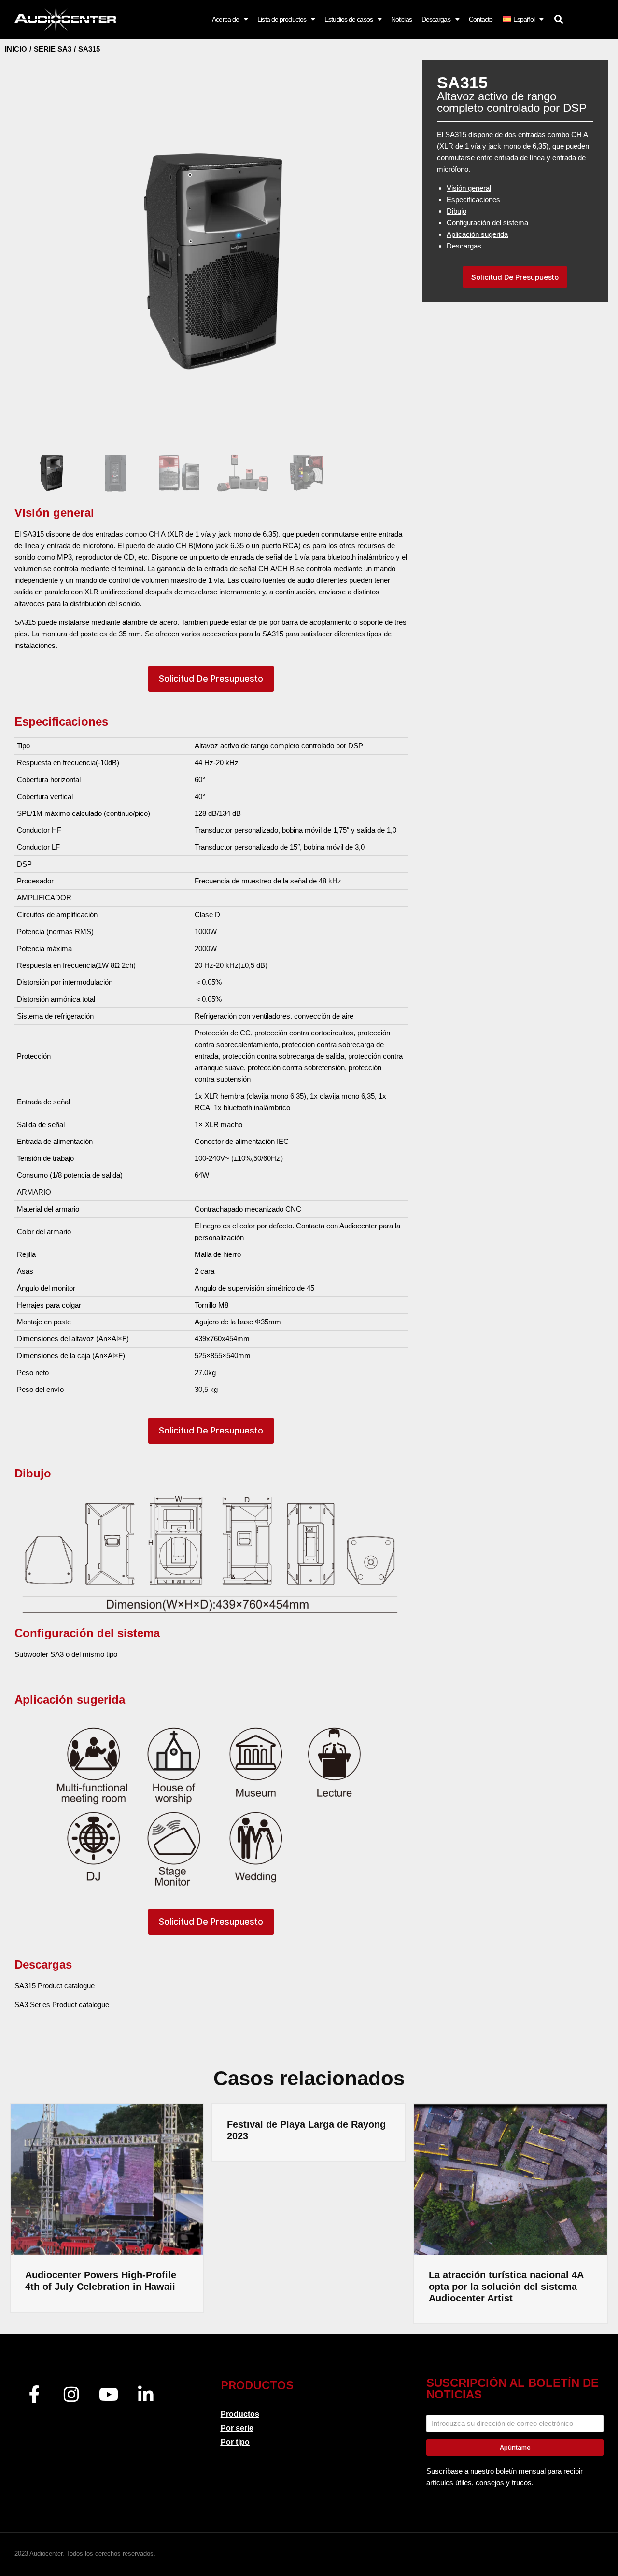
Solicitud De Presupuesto (211, 679)
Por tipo (235, 2442)
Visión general (469, 188)
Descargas (436, 19)
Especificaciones (473, 200)
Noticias (401, 19)
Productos (240, 2414)
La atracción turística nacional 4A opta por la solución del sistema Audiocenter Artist (506, 2287)
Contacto (481, 19)
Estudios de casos (349, 19)
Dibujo (456, 211)
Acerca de (225, 19)
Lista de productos (282, 19)
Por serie (237, 2428)
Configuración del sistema (487, 223)
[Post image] (107, 2179)
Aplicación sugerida (477, 234)
